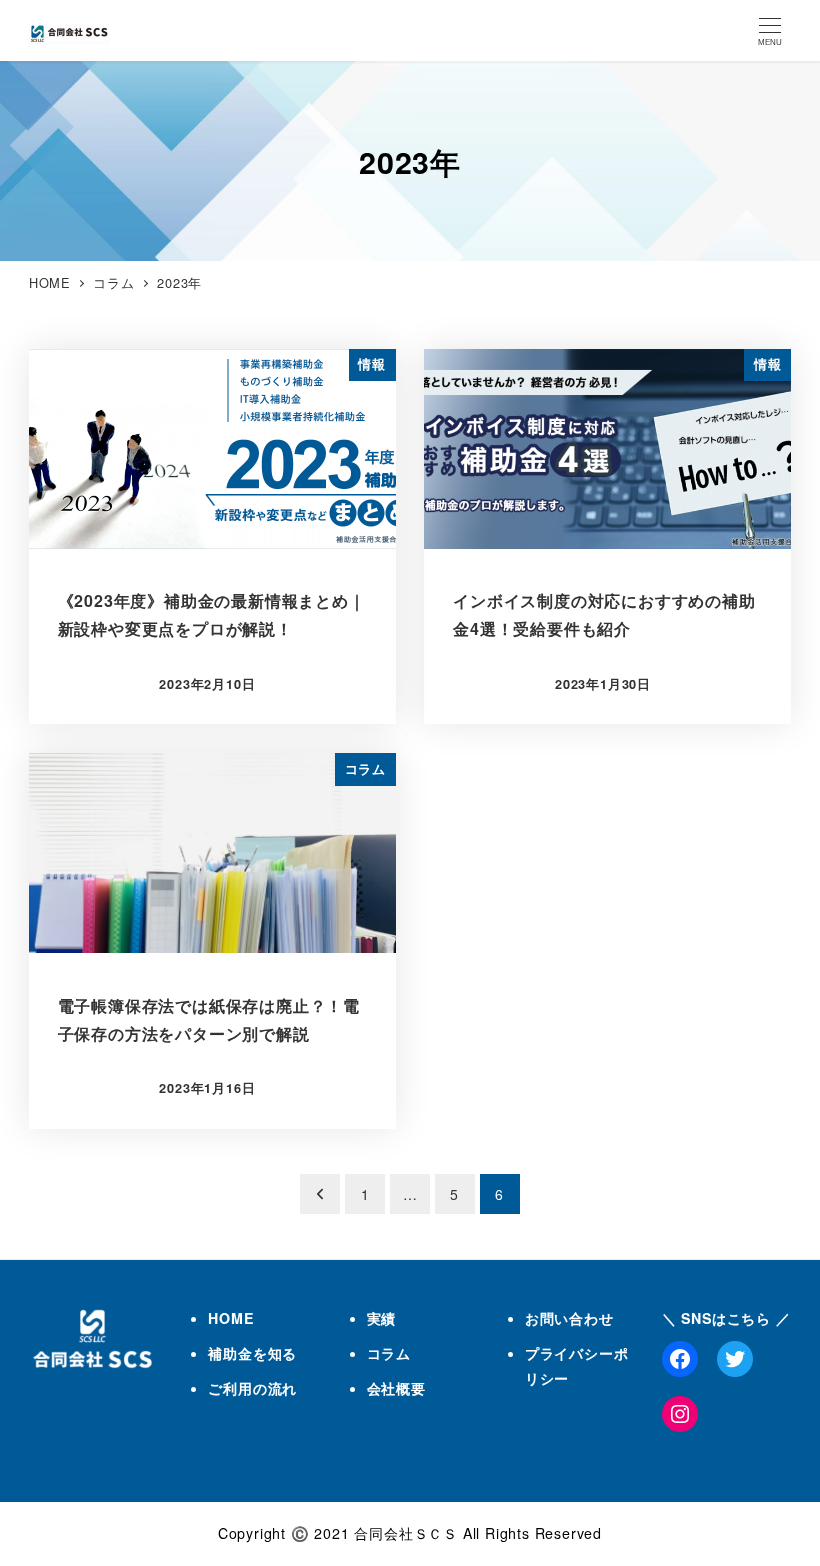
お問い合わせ (569, 1318)
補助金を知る (252, 1353)
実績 (382, 1318)
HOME (230, 1318)
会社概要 (396, 1388)
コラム (389, 1353)
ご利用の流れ (252, 1388)
